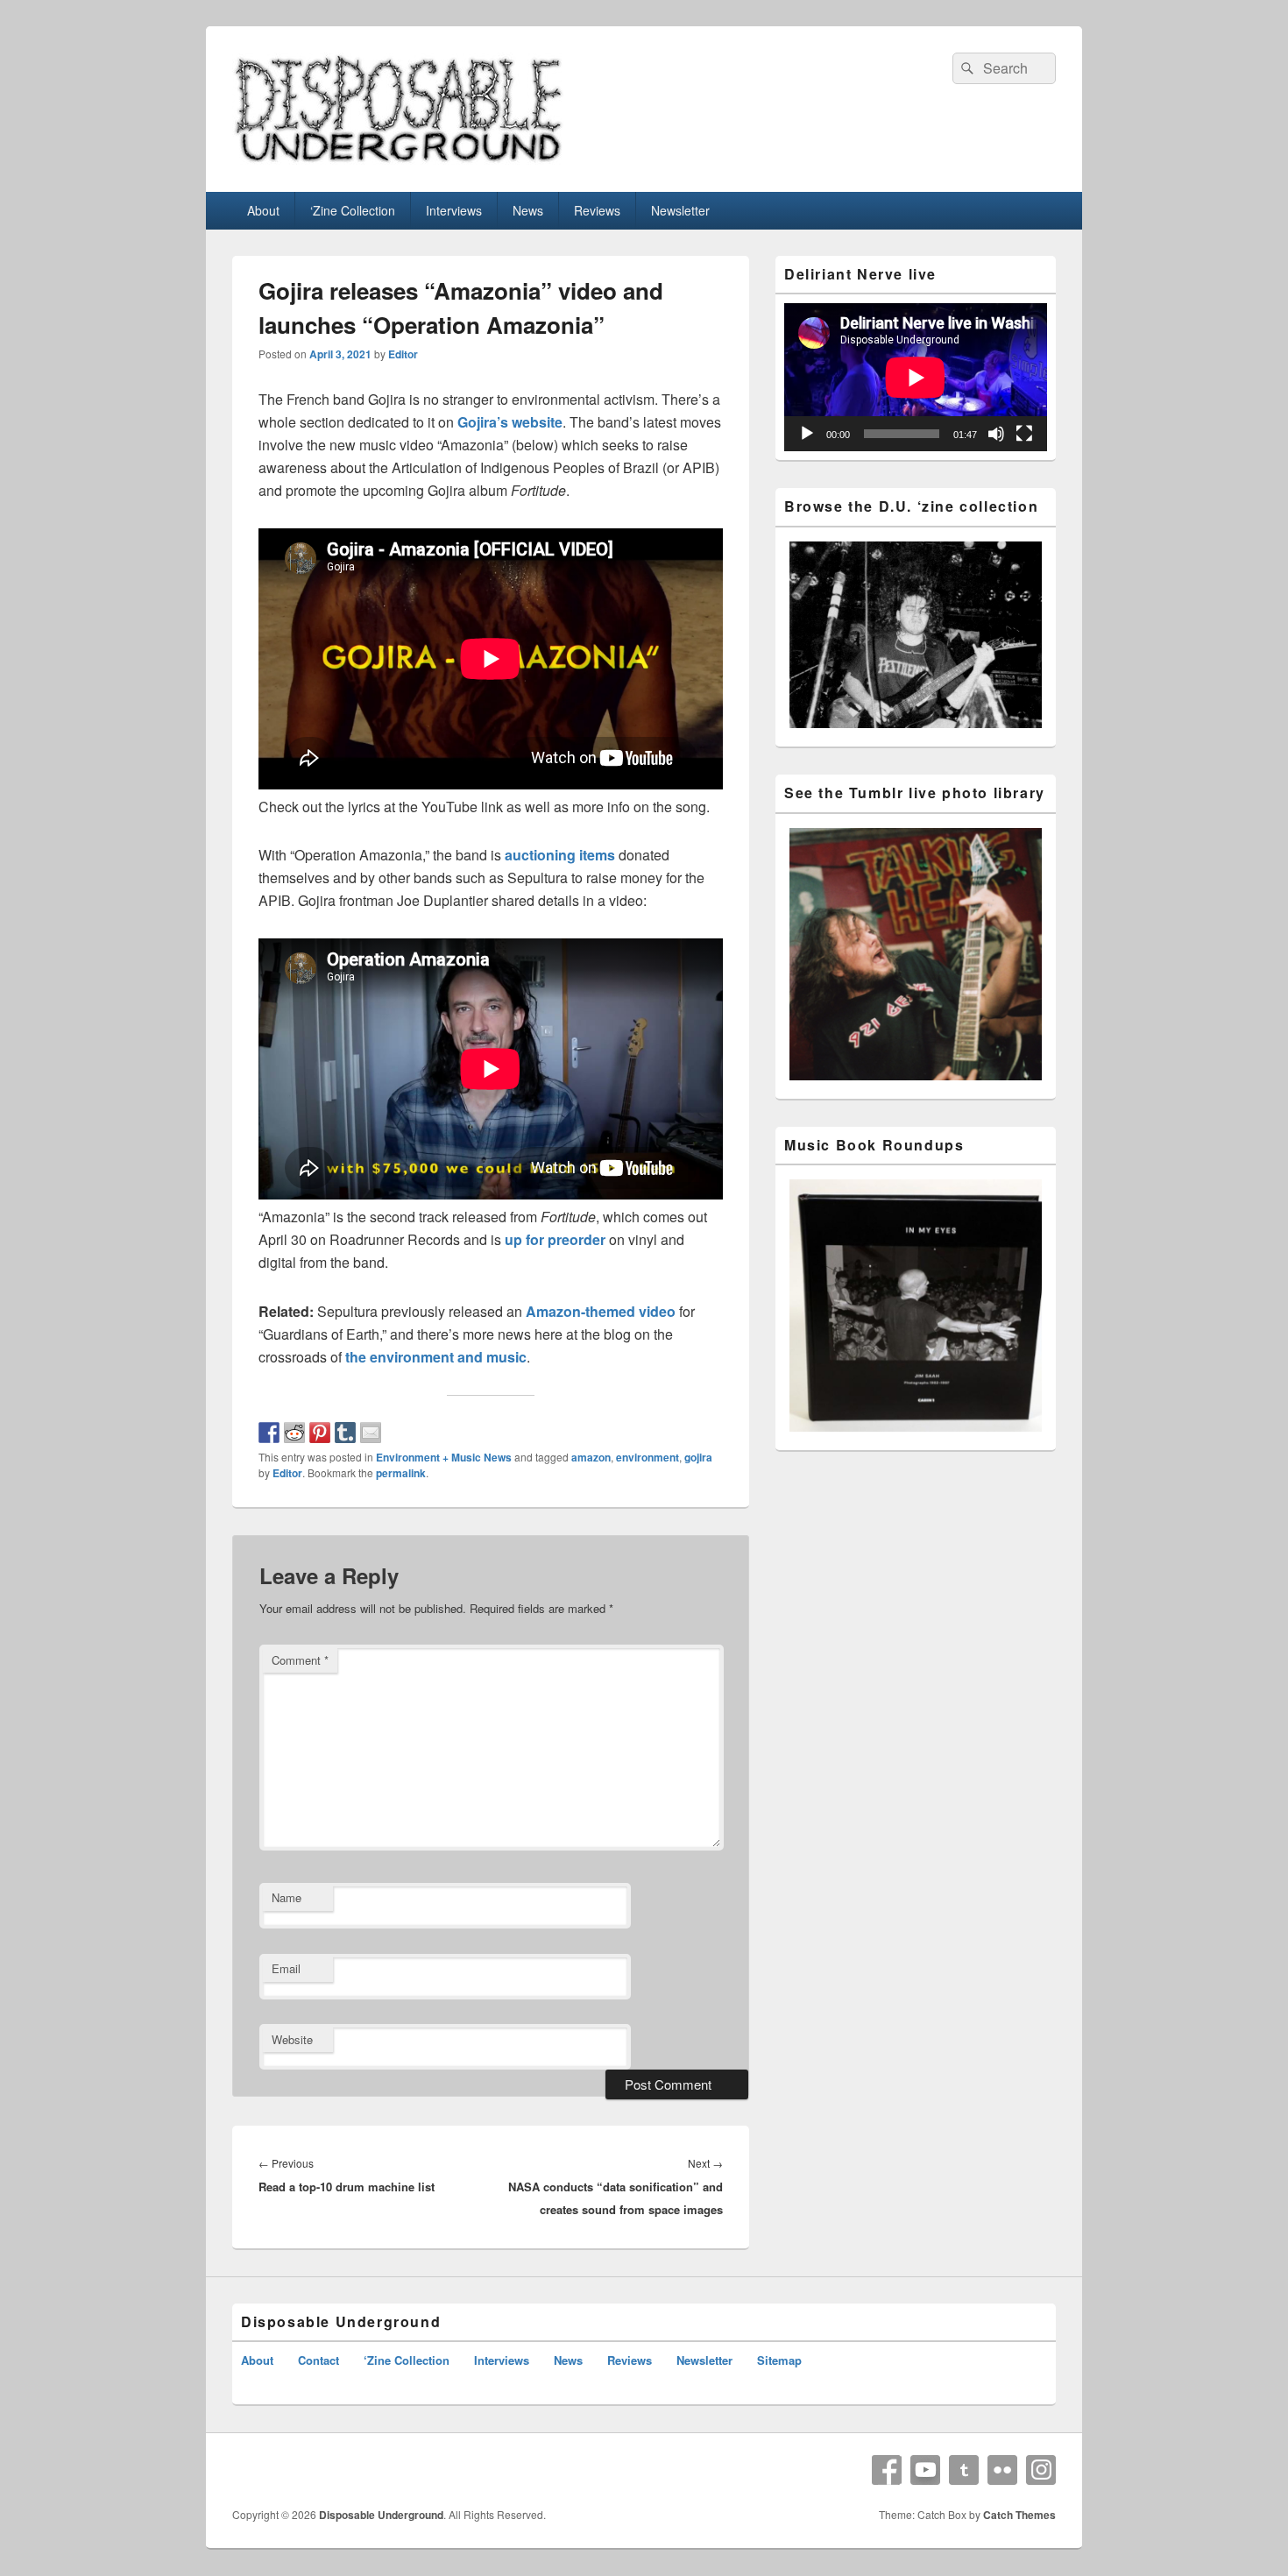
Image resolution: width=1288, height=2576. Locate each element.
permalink (401, 1473)
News (528, 210)
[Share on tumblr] (345, 1433)
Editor (403, 354)
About (263, 210)
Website (292, 2039)
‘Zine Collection (353, 210)
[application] (916, 377)
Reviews (597, 210)
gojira (698, 1457)
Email (286, 1968)
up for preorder (555, 1239)
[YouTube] (925, 2470)
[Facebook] (887, 2470)
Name (287, 1897)
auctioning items (560, 855)
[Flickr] (1002, 2470)
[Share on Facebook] (269, 1433)
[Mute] (996, 434)
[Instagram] (1041, 2470)
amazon (591, 1457)
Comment (300, 1660)
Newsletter (680, 210)
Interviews (454, 210)
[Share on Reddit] (294, 1433)
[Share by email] (371, 1433)
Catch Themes (1019, 2515)
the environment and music (436, 1357)
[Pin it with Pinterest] (320, 1433)
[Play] (807, 434)
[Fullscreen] (1024, 434)
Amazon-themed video (601, 1311)
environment (648, 1457)
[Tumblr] (964, 2470)
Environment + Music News (444, 1457)
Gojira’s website (510, 422)
